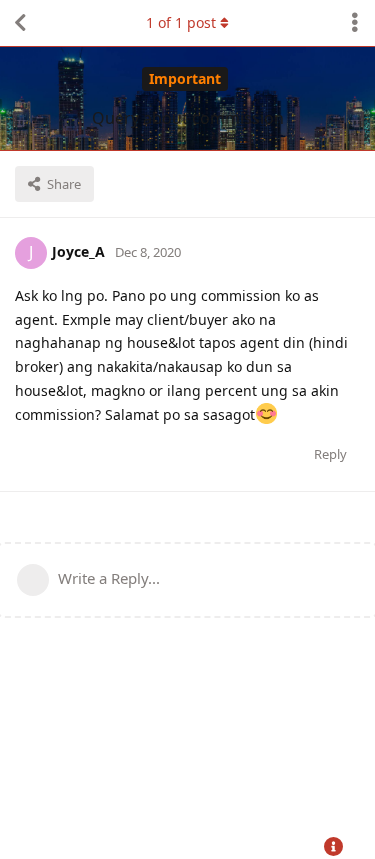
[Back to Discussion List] (20, 23)
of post (181, 22)
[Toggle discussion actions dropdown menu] (355, 23)
